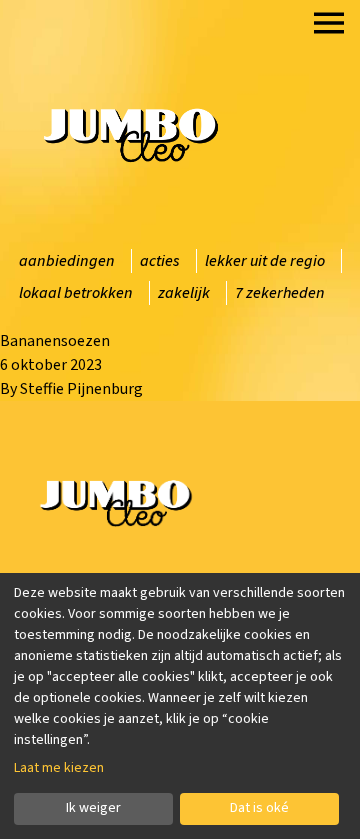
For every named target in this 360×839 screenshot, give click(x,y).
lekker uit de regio (265, 261)
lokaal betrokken (76, 293)
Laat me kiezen (59, 768)
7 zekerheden (280, 293)
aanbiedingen (67, 261)
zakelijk (184, 293)
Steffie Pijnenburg (81, 389)
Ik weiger (93, 808)
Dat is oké (259, 808)
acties (160, 261)
